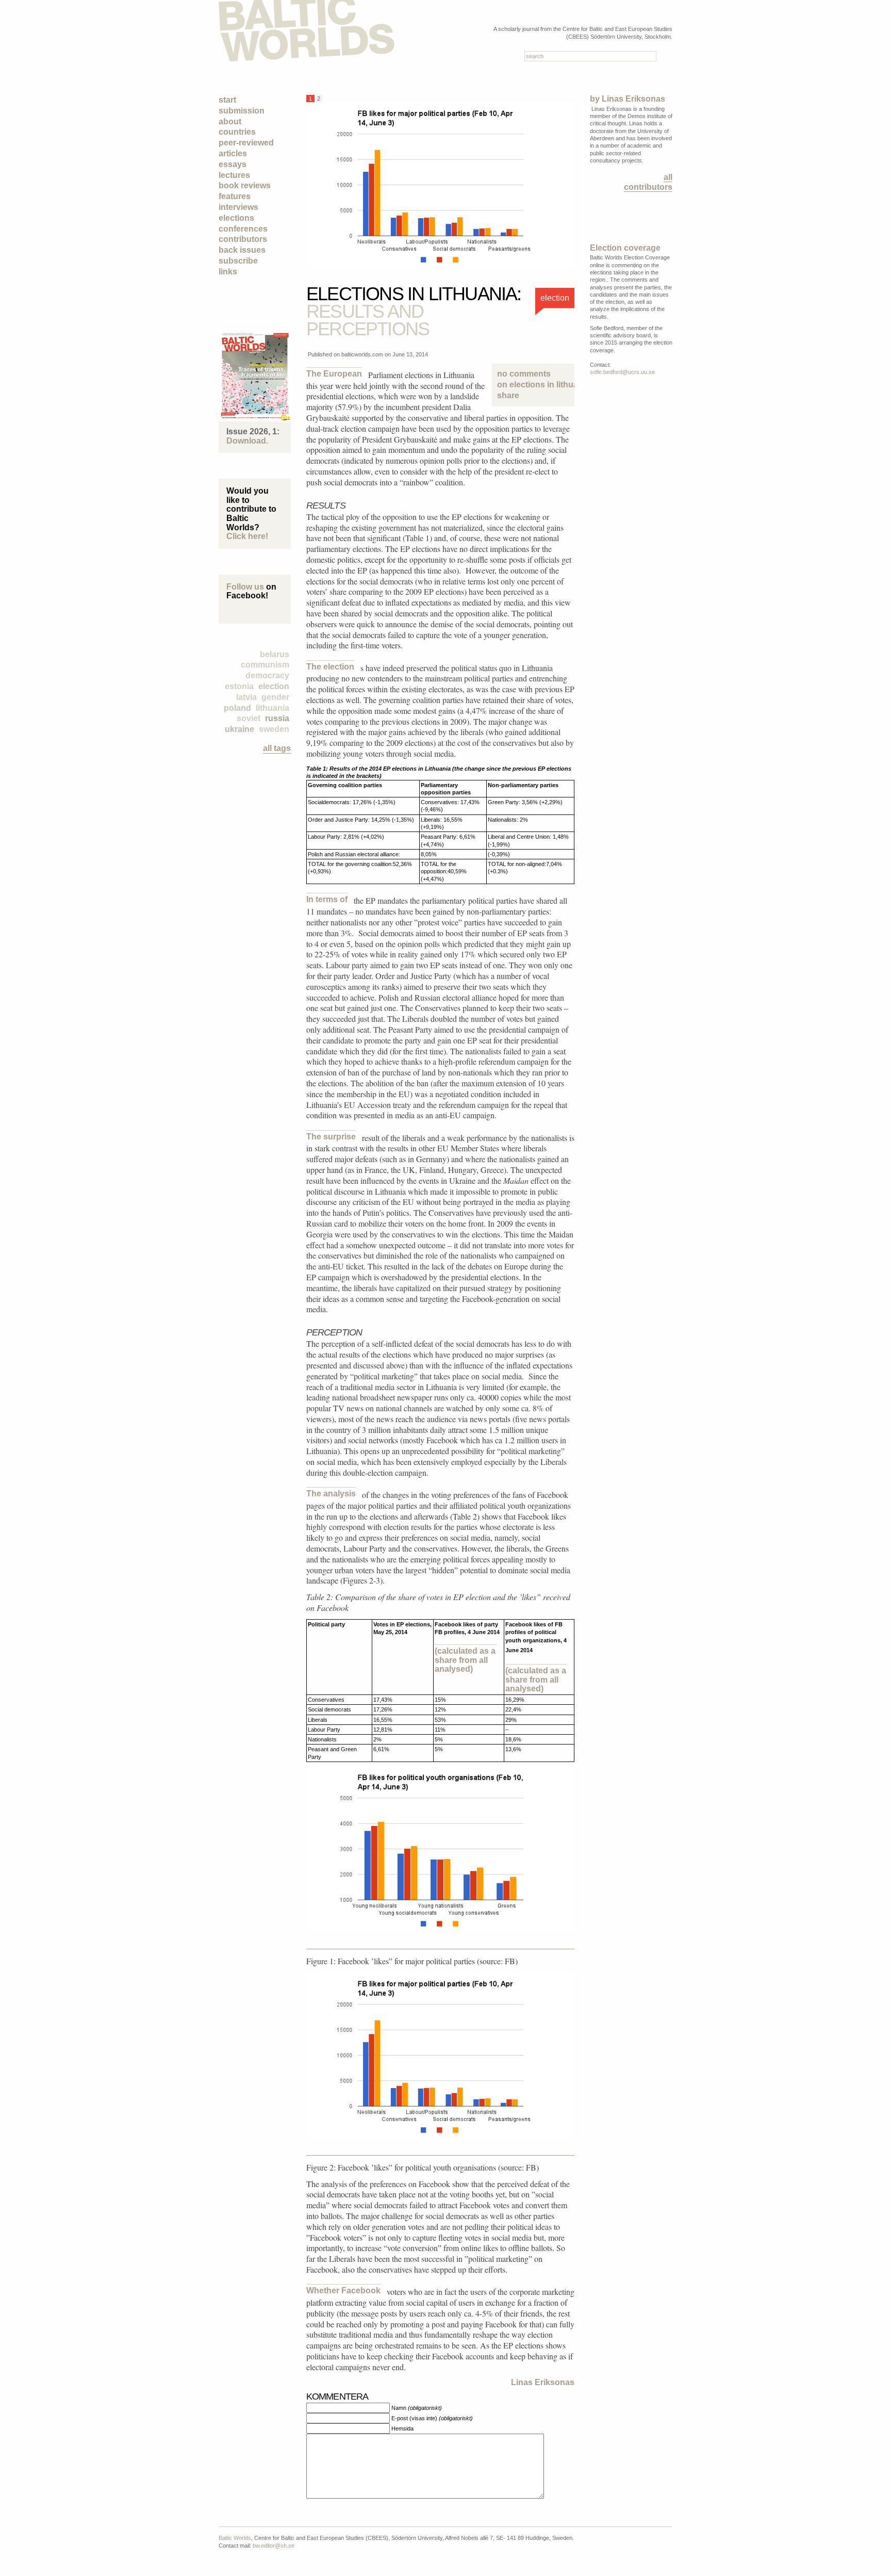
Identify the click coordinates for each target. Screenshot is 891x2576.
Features (235, 196)
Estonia (239, 686)
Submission (242, 111)
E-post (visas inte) (432, 2418)
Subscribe (238, 261)
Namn (417, 2408)
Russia (277, 718)
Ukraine (240, 729)
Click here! (247, 536)
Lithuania (273, 708)
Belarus (275, 654)
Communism (265, 665)
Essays (233, 164)
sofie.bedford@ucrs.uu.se (622, 372)
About (230, 121)
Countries (237, 132)
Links (228, 272)
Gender (275, 697)
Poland (237, 708)
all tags (277, 748)
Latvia (246, 697)
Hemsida (402, 2428)
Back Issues (242, 250)
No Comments (533, 379)
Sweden (274, 729)
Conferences (243, 229)
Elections (236, 218)
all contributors (648, 182)
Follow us (245, 587)
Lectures (234, 175)
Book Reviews (245, 185)
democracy (267, 675)
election (274, 686)
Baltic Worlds (235, 2538)
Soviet (249, 718)
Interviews (238, 207)
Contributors (243, 239)
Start (227, 100)
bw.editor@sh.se (274, 2546)
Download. (247, 441)
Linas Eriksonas (543, 2382)
